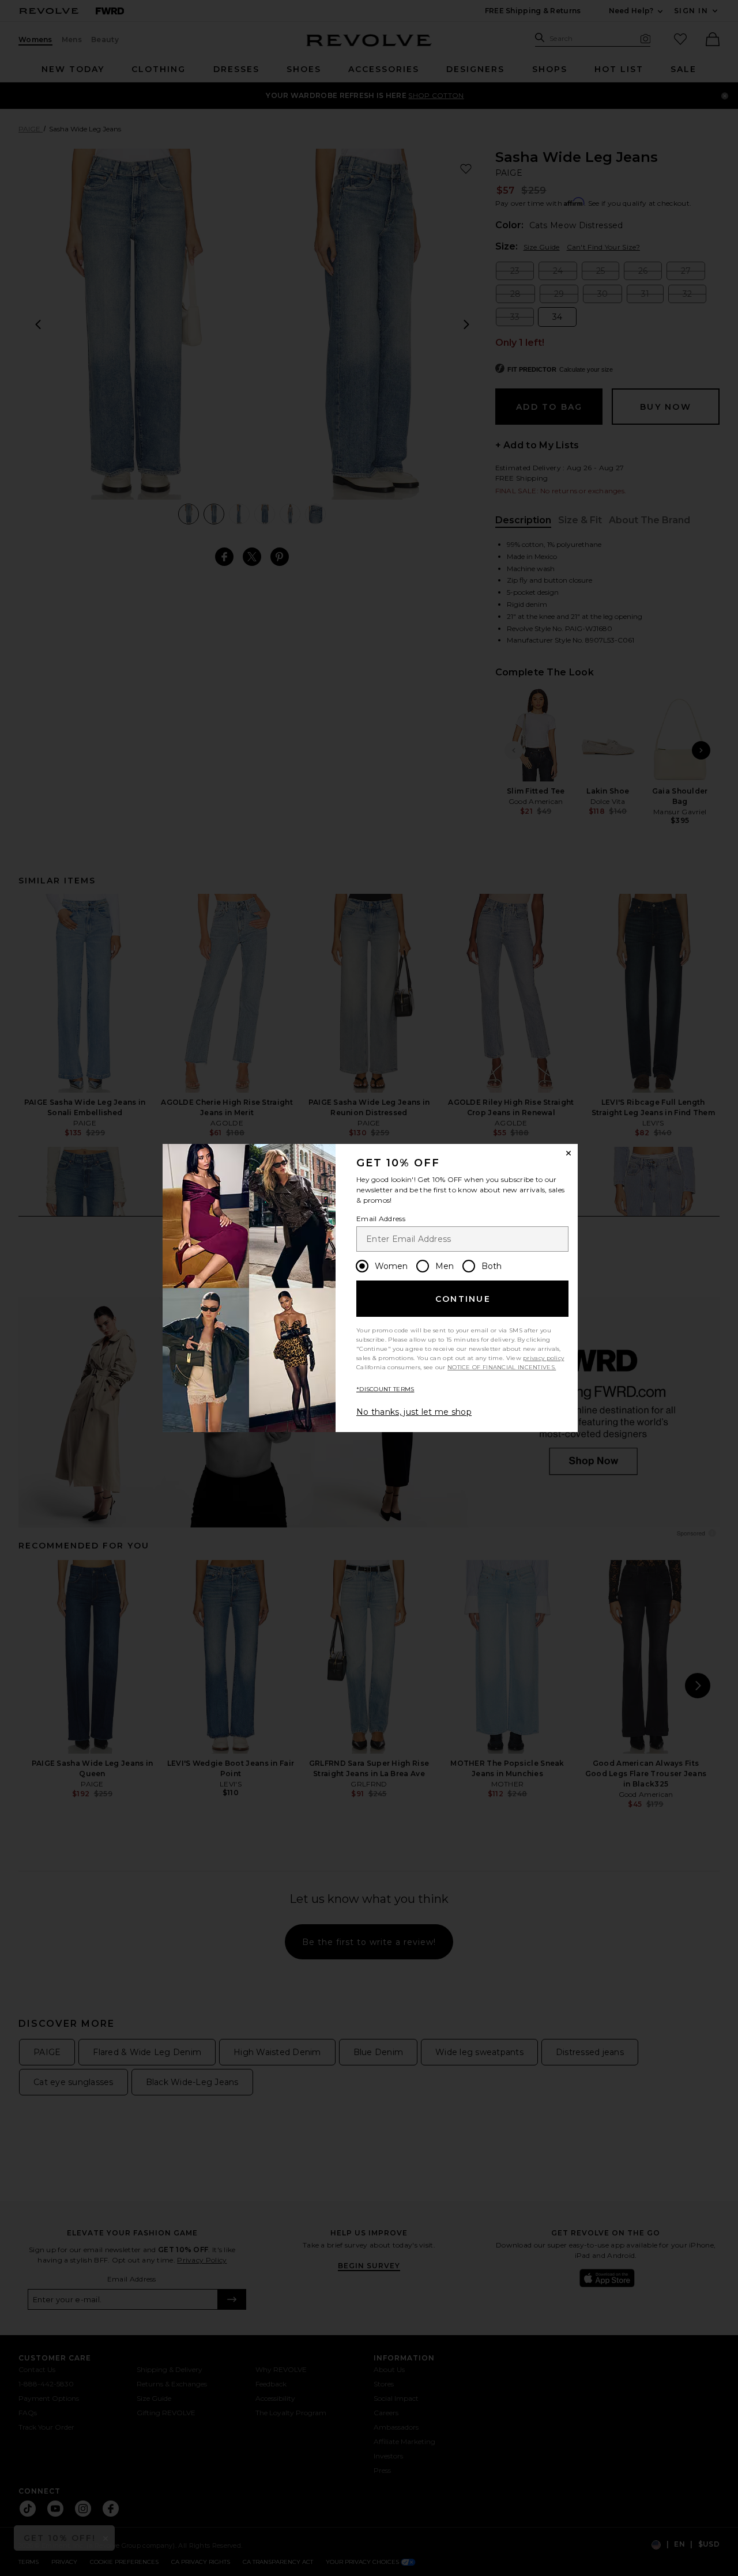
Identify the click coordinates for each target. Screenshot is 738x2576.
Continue (463, 1299)
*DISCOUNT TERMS (385, 1389)
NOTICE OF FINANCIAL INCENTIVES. (502, 1367)
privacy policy (543, 1358)
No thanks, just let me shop (414, 1412)
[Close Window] (568, 1153)
